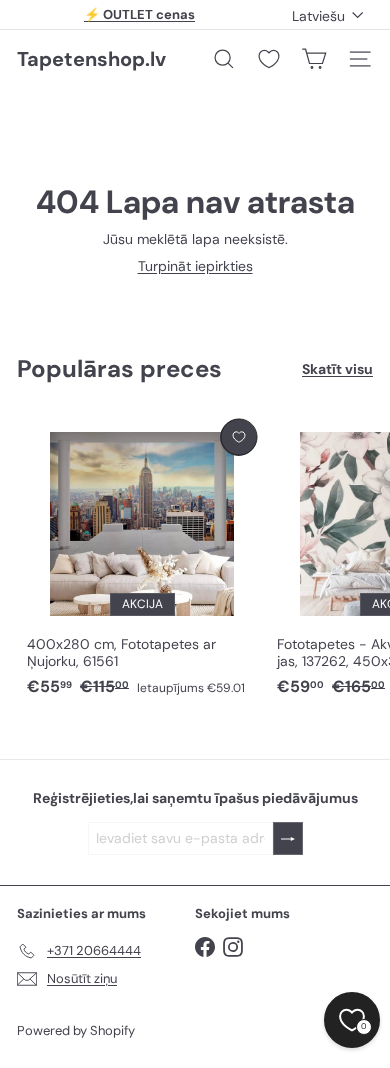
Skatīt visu (337, 369)
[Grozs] (314, 59)
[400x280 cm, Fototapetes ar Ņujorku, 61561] (142, 559)
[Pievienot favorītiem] (238, 437)
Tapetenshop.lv (91, 59)
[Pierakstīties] (288, 838)
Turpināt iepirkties (195, 266)
